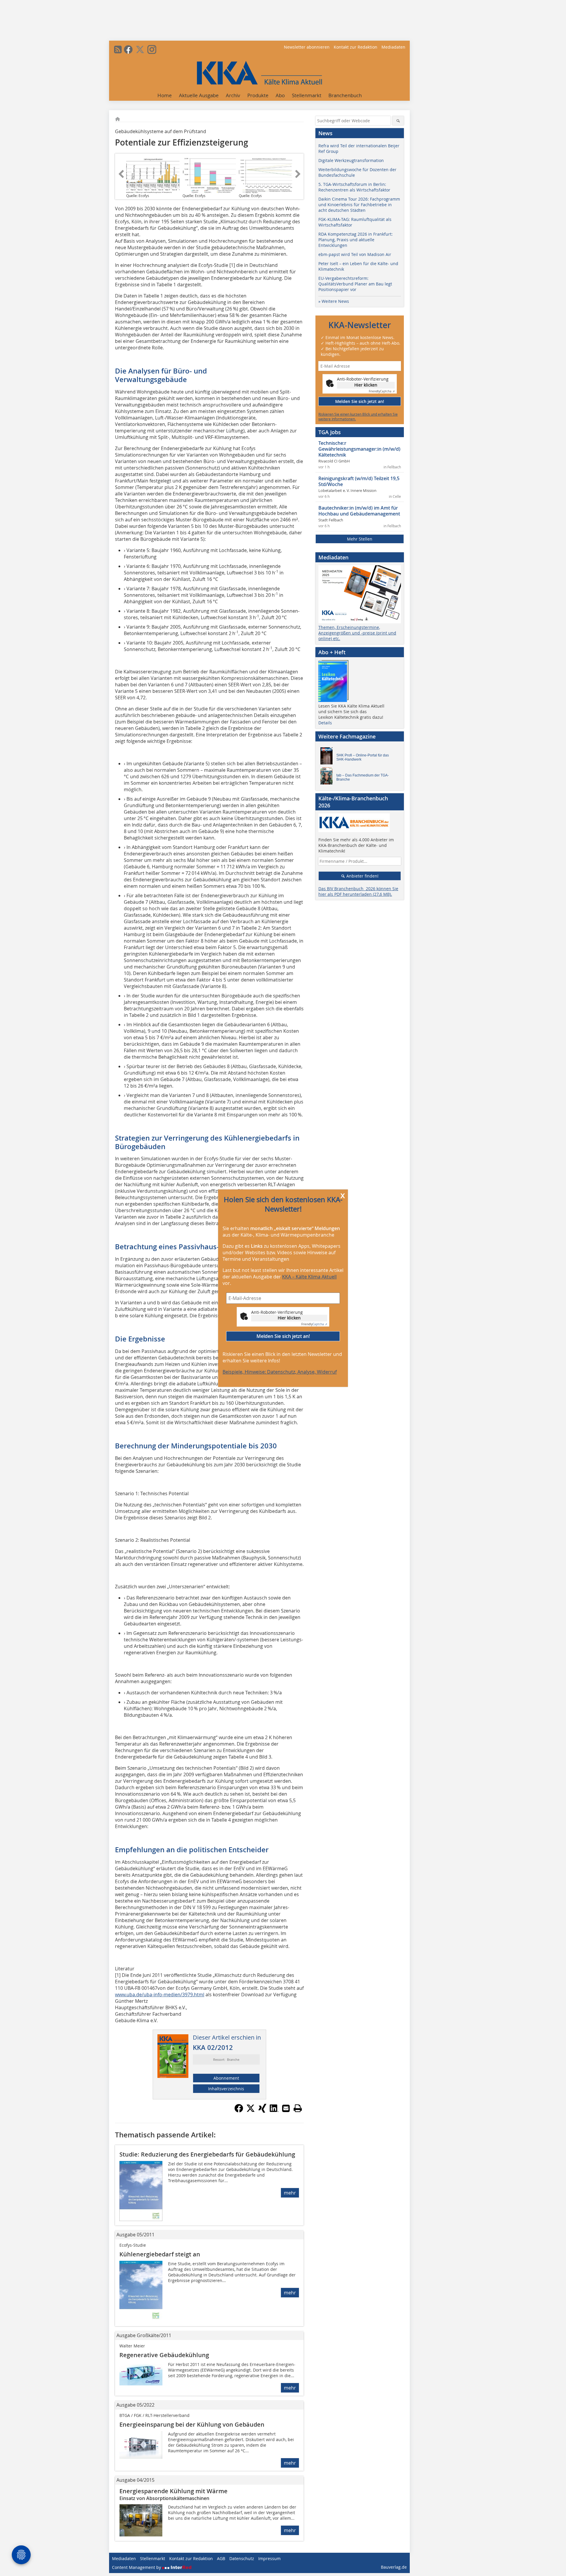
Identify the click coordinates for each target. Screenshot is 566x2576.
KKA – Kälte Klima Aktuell (309, 1277)
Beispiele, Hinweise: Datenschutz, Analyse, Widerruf (280, 1372)
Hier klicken (289, 1318)
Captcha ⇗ (314, 1324)
